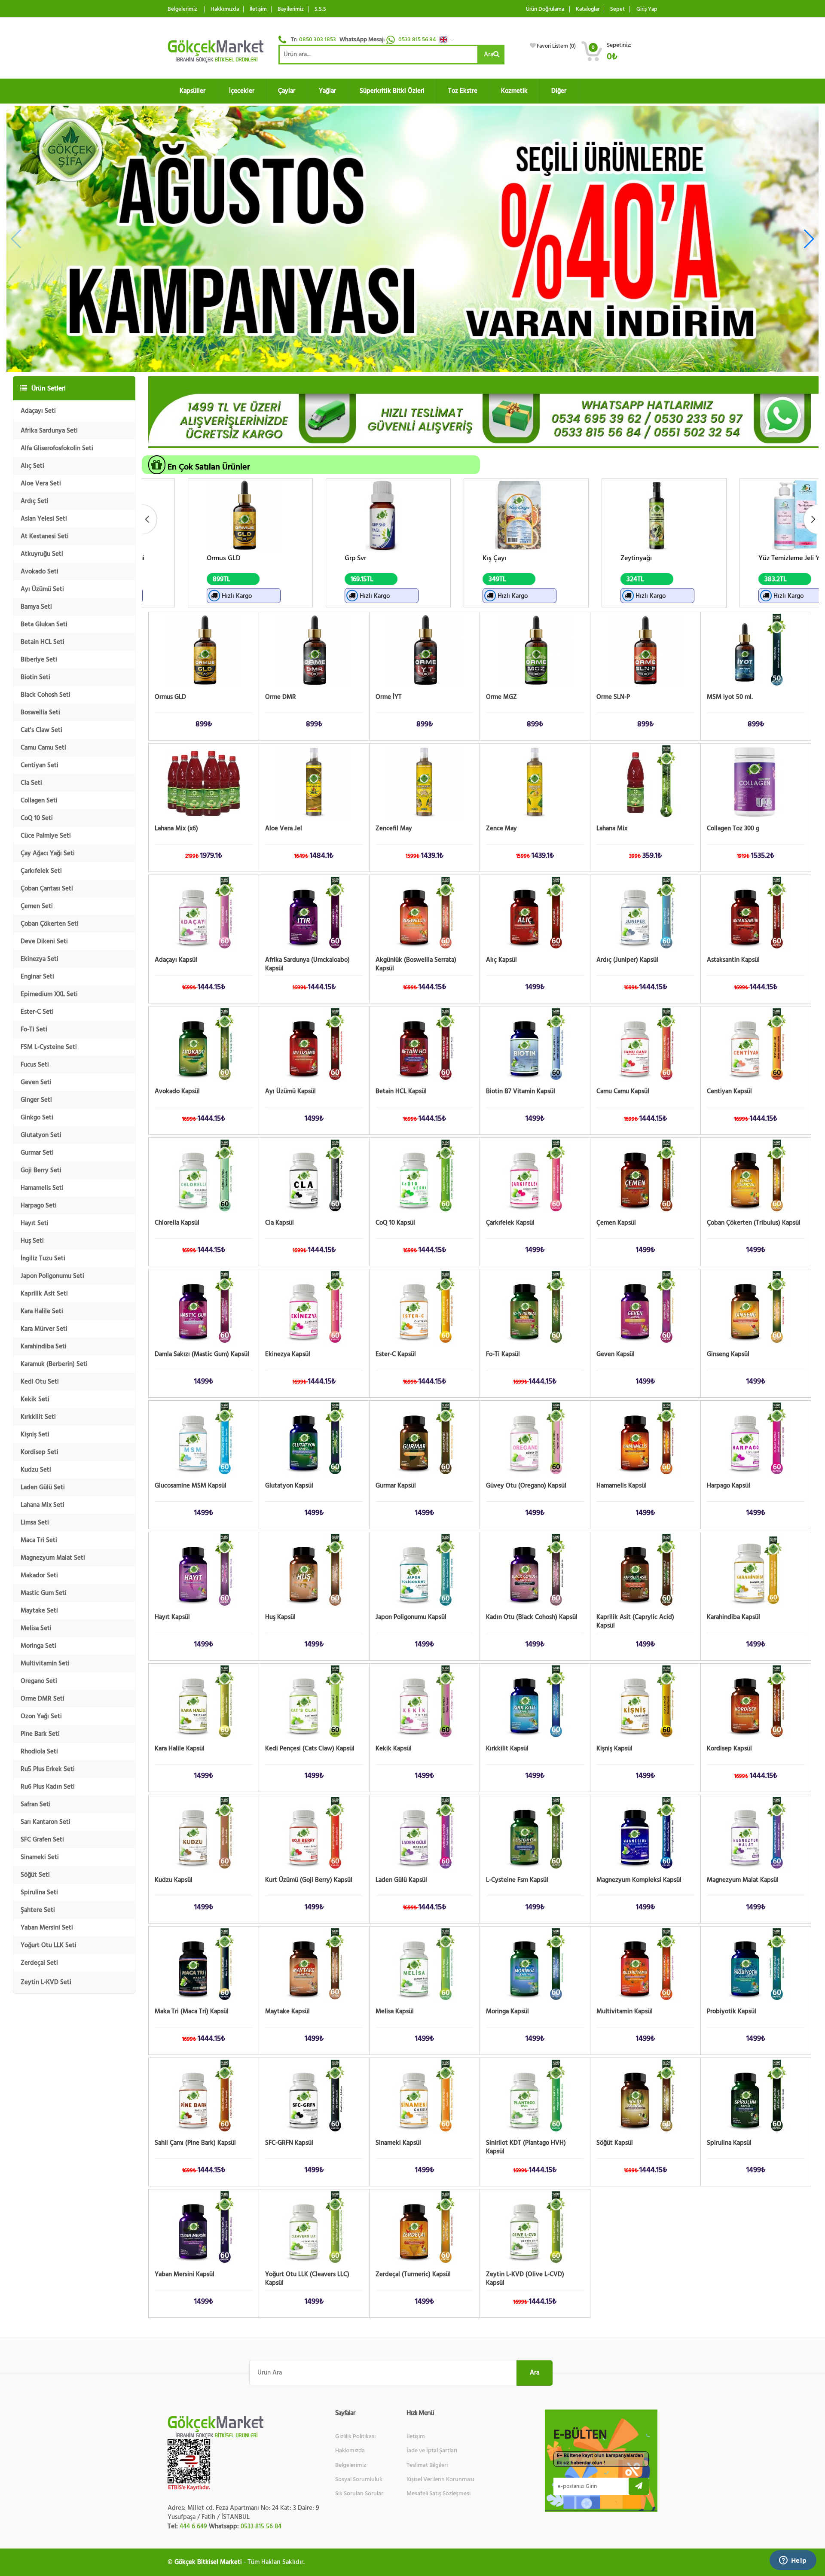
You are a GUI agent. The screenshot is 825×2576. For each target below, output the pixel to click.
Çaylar (287, 91)
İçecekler (242, 91)
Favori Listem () (556, 46)
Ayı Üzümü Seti (42, 589)
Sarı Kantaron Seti (46, 1822)
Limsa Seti (35, 1523)
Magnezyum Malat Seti (53, 1558)
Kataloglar (588, 9)
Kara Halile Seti (42, 1311)
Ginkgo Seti (37, 1117)
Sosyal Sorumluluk (359, 2479)
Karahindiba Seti (44, 1346)
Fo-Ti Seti (34, 1029)
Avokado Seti (40, 572)
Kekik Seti (35, 1399)
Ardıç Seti (35, 501)
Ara (489, 54)
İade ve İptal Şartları (432, 2451)
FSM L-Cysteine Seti (49, 1047)
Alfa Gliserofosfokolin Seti (57, 448)
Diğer (559, 91)
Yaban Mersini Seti (47, 1928)
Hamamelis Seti (42, 1188)
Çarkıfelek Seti (41, 871)
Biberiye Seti (39, 660)
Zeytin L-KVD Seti (46, 1982)
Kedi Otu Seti (40, 1382)
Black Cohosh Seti (46, 695)
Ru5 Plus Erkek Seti (48, 1769)
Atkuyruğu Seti (42, 554)
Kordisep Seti (40, 1452)
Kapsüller (192, 91)
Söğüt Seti (35, 1875)
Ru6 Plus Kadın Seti (48, 1787)
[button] (449, 40)
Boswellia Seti (40, 712)
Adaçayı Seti (38, 411)
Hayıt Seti (35, 1223)
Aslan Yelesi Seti (44, 519)
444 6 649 (193, 2526)
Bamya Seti (36, 607)
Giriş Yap (647, 9)
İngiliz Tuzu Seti (43, 1258)
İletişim (258, 9)
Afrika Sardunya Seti (49, 431)
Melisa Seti (36, 1628)
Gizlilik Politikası (355, 2436)
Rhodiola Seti (39, 1751)
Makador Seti (39, 1575)
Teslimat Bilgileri (427, 2465)
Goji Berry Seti (41, 1170)
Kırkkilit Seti (38, 1417)
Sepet (617, 9)
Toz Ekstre (463, 91)
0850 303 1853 (318, 40)
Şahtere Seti (38, 1910)
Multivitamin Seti (45, 1663)
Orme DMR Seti (43, 1699)
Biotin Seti (35, 677)
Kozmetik (514, 91)
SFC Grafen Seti (42, 1840)
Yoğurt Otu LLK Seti (49, 1945)
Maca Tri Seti (39, 1540)
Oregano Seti (39, 1681)
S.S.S (320, 9)
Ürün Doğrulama (545, 9)
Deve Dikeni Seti (44, 941)
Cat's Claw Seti (41, 730)
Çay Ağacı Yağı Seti (48, 853)
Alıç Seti (32, 466)
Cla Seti (31, 783)
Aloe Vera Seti (41, 483)
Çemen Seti (37, 906)
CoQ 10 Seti (37, 818)
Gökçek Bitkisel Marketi (208, 2562)
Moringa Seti (38, 1646)
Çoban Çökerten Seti (50, 924)
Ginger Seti (36, 1100)
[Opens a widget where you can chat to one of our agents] (793, 2561)
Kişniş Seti (35, 1434)
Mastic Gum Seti (44, 1593)
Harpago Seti (39, 1206)
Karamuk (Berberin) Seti (54, 1364)
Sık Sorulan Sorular (359, 2494)
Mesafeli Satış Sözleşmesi (438, 2494)
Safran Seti (36, 1804)
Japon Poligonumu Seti (52, 1276)
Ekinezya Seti (40, 959)
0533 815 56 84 (418, 40)
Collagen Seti (39, 800)
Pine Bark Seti (40, 1734)
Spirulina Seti (39, 1892)
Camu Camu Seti (43, 748)
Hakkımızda (225, 9)
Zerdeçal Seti (39, 1963)
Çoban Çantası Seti (47, 889)
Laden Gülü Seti (43, 1487)
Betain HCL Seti (43, 642)
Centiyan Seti (40, 765)
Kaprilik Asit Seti (44, 1294)
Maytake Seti (39, 1611)
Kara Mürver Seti (44, 1329)
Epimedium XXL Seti (49, 994)
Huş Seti (32, 1241)
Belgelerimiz (182, 9)
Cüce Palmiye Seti (46, 836)
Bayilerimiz (291, 9)
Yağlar (327, 91)
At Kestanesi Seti (45, 536)
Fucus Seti (35, 1065)
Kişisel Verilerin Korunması (440, 2479)
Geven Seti (36, 1082)
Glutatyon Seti (41, 1135)
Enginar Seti (37, 977)
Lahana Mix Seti (43, 1505)
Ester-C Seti (37, 1012)
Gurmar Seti (37, 1153)
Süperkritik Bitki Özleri (392, 91)
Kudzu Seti (36, 1470)
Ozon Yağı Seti (41, 1716)
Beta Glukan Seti (44, 624)
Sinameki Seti (40, 1857)
